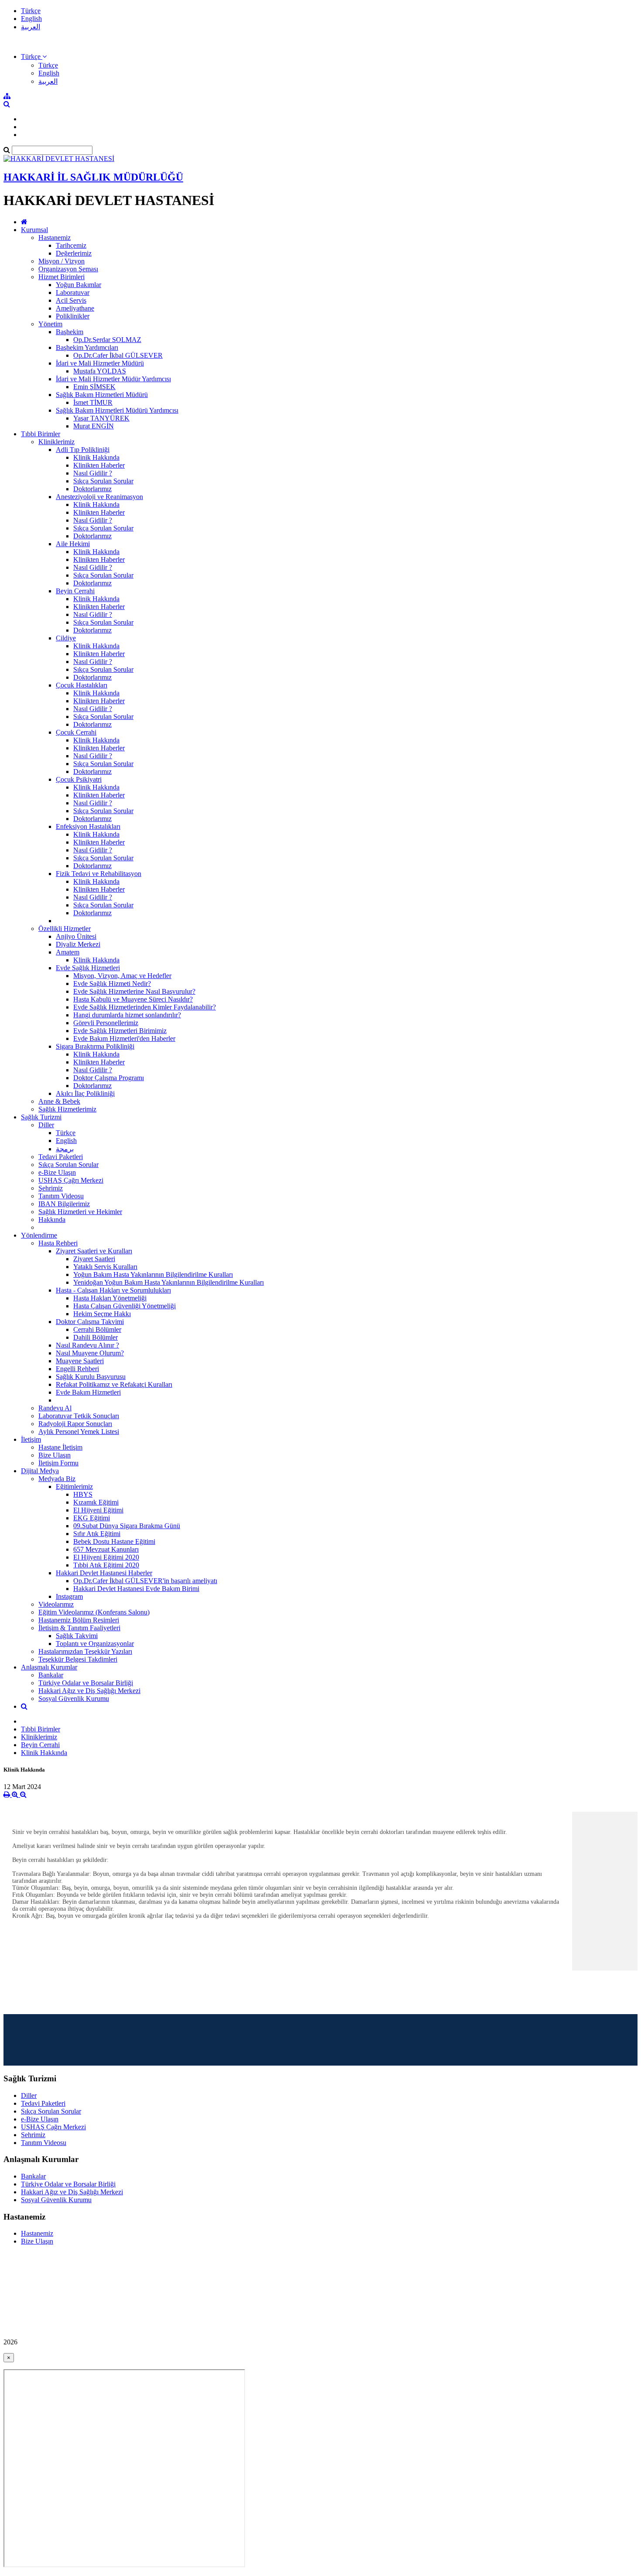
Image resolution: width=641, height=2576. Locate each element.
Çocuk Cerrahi (76, 732)
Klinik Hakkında (96, 457)
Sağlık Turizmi (41, 1117)
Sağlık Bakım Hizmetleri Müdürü (102, 395)
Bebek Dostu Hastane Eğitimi (114, 1541)
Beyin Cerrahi (75, 591)
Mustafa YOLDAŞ (100, 371)
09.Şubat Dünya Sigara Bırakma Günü (127, 1526)
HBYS (83, 1494)
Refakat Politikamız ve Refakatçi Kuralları (114, 1384)
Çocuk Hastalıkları (82, 685)
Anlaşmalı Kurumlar (49, 1667)
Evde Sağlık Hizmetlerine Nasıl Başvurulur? (134, 991)
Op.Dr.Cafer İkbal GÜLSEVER (118, 355)
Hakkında (52, 1220)
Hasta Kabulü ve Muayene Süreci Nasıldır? (133, 999)
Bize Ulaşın (55, 1455)
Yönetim (50, 324)
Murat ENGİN (94, 426)
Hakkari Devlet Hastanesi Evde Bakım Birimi (136, 1589)
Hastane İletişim (60, 1447)
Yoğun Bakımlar (78, 285)
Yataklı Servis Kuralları (105, 1267)
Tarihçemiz (71, 245)
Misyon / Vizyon (61, 261)
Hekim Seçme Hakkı (102, 1314)
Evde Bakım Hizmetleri (88, 1392)
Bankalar (51, 1675)
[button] (34, 56)
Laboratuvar (73, 292)
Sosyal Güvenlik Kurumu (74, 1699)
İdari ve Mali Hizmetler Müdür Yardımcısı (113, 379)
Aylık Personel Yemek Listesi (79, 1432)
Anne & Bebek (59, 1101)
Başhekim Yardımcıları (87, 347)
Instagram (69, 1596)
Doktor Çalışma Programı (109, 1078)
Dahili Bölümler (95, 1337)
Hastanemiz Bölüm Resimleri (79, 1620)
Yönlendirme (39, 1235)
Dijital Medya (40, 1471)
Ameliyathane (75, 308)
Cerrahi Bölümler (97, 1329)
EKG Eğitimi (92, 1518)
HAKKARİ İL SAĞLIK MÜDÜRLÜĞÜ (93, 177)
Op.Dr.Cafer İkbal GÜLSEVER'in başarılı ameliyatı (145, 1581)
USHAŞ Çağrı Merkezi (71, 1180)
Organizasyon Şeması (68, 269)
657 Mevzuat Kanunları (106, 1549)
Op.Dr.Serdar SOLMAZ (107, 340)
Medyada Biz (57, 1479)
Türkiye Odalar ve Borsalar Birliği (86, 1683)
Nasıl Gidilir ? (93, 473)
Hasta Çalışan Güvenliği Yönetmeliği (124, 1306)
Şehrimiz (51, 1188)
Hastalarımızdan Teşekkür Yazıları (85, 1651)
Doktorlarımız (92, 489)
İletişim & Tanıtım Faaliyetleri (79, 1628)
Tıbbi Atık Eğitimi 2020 (106, 1565)
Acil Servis (71, 300)
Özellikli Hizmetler (65, 929)
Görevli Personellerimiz (106, 1023)
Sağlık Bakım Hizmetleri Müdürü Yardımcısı (117, 410)
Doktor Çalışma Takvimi (90, 1322)
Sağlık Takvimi (77, 1636)
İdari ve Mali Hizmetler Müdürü (100, 363)
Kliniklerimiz (56, 442)
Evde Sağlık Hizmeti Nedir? (112, 984)
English (31, 19)
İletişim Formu (58, 1463)
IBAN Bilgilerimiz (64, 1204)
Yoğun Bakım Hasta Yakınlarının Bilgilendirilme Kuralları (153, 1274)
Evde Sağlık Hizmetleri (88, 968)
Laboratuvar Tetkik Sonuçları (79, 1416)
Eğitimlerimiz (74, 1486)
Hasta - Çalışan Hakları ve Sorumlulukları (113, 1290)
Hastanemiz (55, 238)
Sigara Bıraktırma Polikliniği (95, 1046)
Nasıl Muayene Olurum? (90, 1353)
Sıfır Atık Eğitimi (97, 1534)
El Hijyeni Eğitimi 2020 (106, 1557)
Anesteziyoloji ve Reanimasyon (99, 497)
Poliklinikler (73, 316)
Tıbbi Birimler (41, 434)
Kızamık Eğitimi (96, 1502)
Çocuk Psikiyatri (79, 779)
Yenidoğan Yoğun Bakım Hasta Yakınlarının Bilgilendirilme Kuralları (169, 1282)
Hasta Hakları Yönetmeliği (110, 1298)
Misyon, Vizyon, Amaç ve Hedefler (122, 976)
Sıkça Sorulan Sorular (103, 481)
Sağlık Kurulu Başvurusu (91, 1377)
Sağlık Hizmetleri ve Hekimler (80, 1212)
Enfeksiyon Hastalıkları (88, 826)
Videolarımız (56, 1604)
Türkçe (31, 11)
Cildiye (66, 638)
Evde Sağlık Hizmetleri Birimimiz (120, 1031)
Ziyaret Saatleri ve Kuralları (94, 1251)
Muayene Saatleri (80, 1361)
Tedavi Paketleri (61, 1157)
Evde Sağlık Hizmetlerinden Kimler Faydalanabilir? (145, 1007)
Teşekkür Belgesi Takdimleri (78, 1659)
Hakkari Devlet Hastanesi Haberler (104, 1573)
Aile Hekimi (73, 544)
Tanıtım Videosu (61, 1196)
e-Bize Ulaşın (57, 1172)
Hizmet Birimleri (61, 277)
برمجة (65, 1149)
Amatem (68, 952)
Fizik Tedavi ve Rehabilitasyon (99, 874)
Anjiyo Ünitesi (76, 936)
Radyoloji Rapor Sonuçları (75, 1424)
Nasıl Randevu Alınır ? (87, 1345)
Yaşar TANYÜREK (101, 418)
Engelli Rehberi (77, 1369)
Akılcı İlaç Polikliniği (85, 1093)
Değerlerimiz (74, 253)
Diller (46, 1125)
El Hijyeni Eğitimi (98, 1510)
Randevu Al (55, 1408)
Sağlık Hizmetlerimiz (67, 1109)
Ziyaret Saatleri (94, 1259)
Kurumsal (34, 230)
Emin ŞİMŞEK (94, 387)
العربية (31, 27)
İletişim (31, 1439)
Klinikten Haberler (99, 465)
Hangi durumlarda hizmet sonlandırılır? (127, 1015)
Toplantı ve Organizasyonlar (95, 1644)
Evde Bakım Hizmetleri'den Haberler (124, 1038)
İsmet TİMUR (93, 402)
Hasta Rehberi (58, 1243)
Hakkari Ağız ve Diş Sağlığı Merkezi (89, 1691)
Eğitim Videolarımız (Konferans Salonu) (94, 1612)
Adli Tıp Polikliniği (83, 450)
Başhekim (70, 332)
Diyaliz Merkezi (78, 944)
